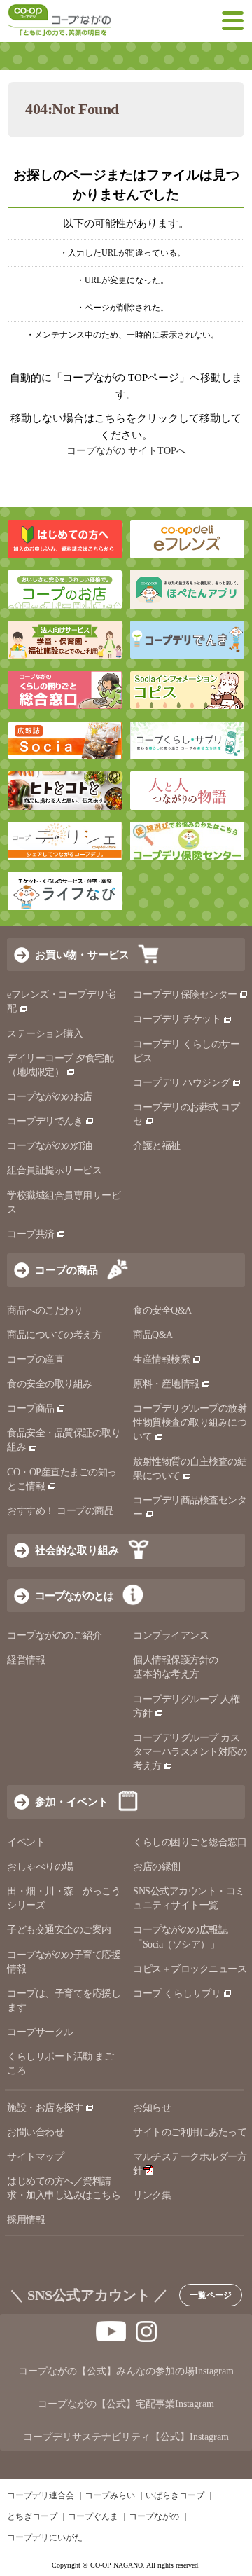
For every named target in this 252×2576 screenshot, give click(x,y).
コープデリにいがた (45, 2537)
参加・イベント (72, 1802)
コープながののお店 (50, 1097)
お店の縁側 (157, 1867)
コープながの (154, 2516)
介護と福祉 (157, 1146)
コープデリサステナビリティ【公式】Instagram (126, 2437)
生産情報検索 (161, 1359)
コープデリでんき (45, 1121)
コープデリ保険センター (185, 994)
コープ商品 (31, 1408)
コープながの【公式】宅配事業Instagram (126, 2404)
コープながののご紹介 (54, 1635)
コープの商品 (66, 1270)
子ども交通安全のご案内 (59, 1930)
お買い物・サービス (82, 955)
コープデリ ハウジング (182, 1083)
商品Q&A (153, 1335)
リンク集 (152, 2195)
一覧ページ (211, 2295)
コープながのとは (74, 1596)
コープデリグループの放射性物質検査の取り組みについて (190, 1423)
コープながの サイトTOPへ (126, 451)
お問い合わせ (35, 2132)
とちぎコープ (32, 2516)
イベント (26, 1842)
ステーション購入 (45, 1034)
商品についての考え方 (54, 1335)
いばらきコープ (175, 2495)
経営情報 (26, 1660)
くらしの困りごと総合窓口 (190, 1842)
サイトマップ (35, 2157)
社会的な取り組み (77, 1550)
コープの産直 (35, 1359)
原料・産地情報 (166, 1384)
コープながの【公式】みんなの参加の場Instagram (126, 2371)
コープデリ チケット (177, 1019)
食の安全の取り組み (50, 1384)
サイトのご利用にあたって (190, 2132)
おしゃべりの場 (40, 1867)
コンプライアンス (171, 1635)
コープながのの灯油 (50, 1146)
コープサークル (40, 2032)
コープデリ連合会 (41, 2495)
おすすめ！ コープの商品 (60, 1511)
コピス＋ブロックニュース (190, 1969)
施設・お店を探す (45, 2108)
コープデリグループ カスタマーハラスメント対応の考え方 (190, 1752)
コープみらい (110, 2495)
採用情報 (26, 2220)
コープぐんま (93, 2516)
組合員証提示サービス (54, 1170)
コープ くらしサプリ (177, 1993)
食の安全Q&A (162, 1310)
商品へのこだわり (45, 1310)
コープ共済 (31, 1234)
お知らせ (152, 2108)
